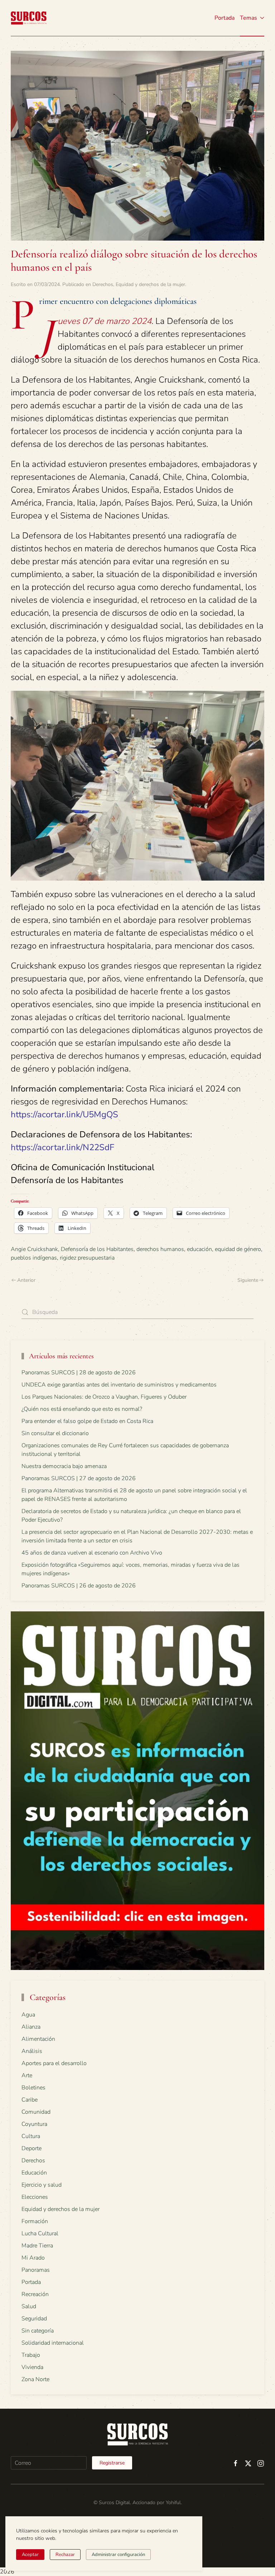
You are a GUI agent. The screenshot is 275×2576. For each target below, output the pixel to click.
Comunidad (36, 2112)
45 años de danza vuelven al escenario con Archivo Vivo (92, 1553)
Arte (27, 2075)
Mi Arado (33, 2258)
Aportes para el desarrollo (54, 2063)
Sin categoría (38, 2331)
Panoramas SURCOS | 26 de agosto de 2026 (79, 1586)
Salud (29, 2306)
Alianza (31, 2027)
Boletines (33, 2088)
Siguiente (248, 1280)
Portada (225, 18)
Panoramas (36, 2270)
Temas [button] (249, 18)
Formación (35, 2221)
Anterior (26, 1280)
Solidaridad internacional (53, 2343)
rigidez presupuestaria (87, 1258)
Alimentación (38, 2039)
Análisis (32, 2051)
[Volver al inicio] (29, 18)
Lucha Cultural (40, 2233)
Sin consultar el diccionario (55, 1433)
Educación (34, 2173)
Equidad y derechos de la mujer (150, 284)
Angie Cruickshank (34, 1249)
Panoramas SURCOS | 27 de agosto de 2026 (79, 1478)
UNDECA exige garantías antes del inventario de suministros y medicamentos (119, 1385)
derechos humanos (160, 1249)
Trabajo (31, 2355)
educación (199, 1249)
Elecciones (35, 2197)
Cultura (31, 2136)
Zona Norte (35, 2379)
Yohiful (173, 2503)
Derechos (103, 284)
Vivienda (32, 2367)
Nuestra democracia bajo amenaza (64, 1466)
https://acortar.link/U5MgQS (64, 1114)
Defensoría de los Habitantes (97, 1249)
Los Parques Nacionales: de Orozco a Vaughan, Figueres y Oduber (104, 1397)
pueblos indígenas (34, 1258)
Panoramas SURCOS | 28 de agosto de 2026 (79, 1373)
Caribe (30, 2100)
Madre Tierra (37, 2246)
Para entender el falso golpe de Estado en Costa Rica (87, 1421)
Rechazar (65, 2555)
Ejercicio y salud (42, 2185)
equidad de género (238, 1249)
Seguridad (34, 2319)
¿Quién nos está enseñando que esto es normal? (82, 1409)
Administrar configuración (118, 2555)
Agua (28, 2015)
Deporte (32, 2148)
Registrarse (112, 2463)
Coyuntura (34, 2124)
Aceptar (30, 2555)
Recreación (35, 2294)
